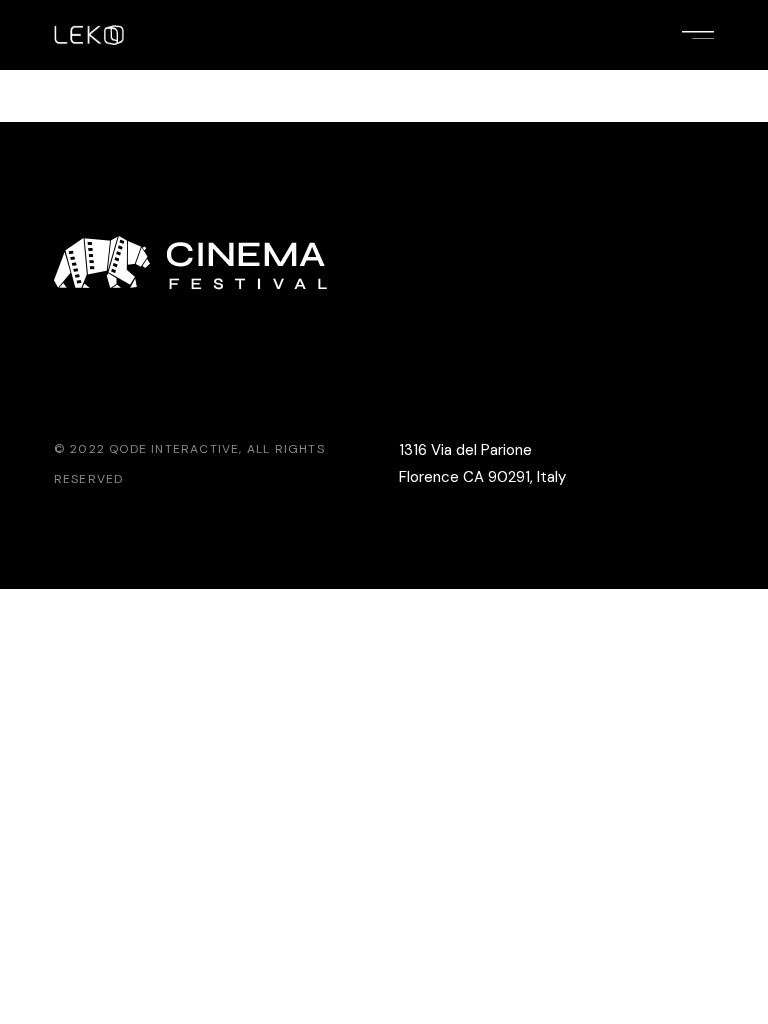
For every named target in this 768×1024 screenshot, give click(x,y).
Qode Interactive (174, 449)
